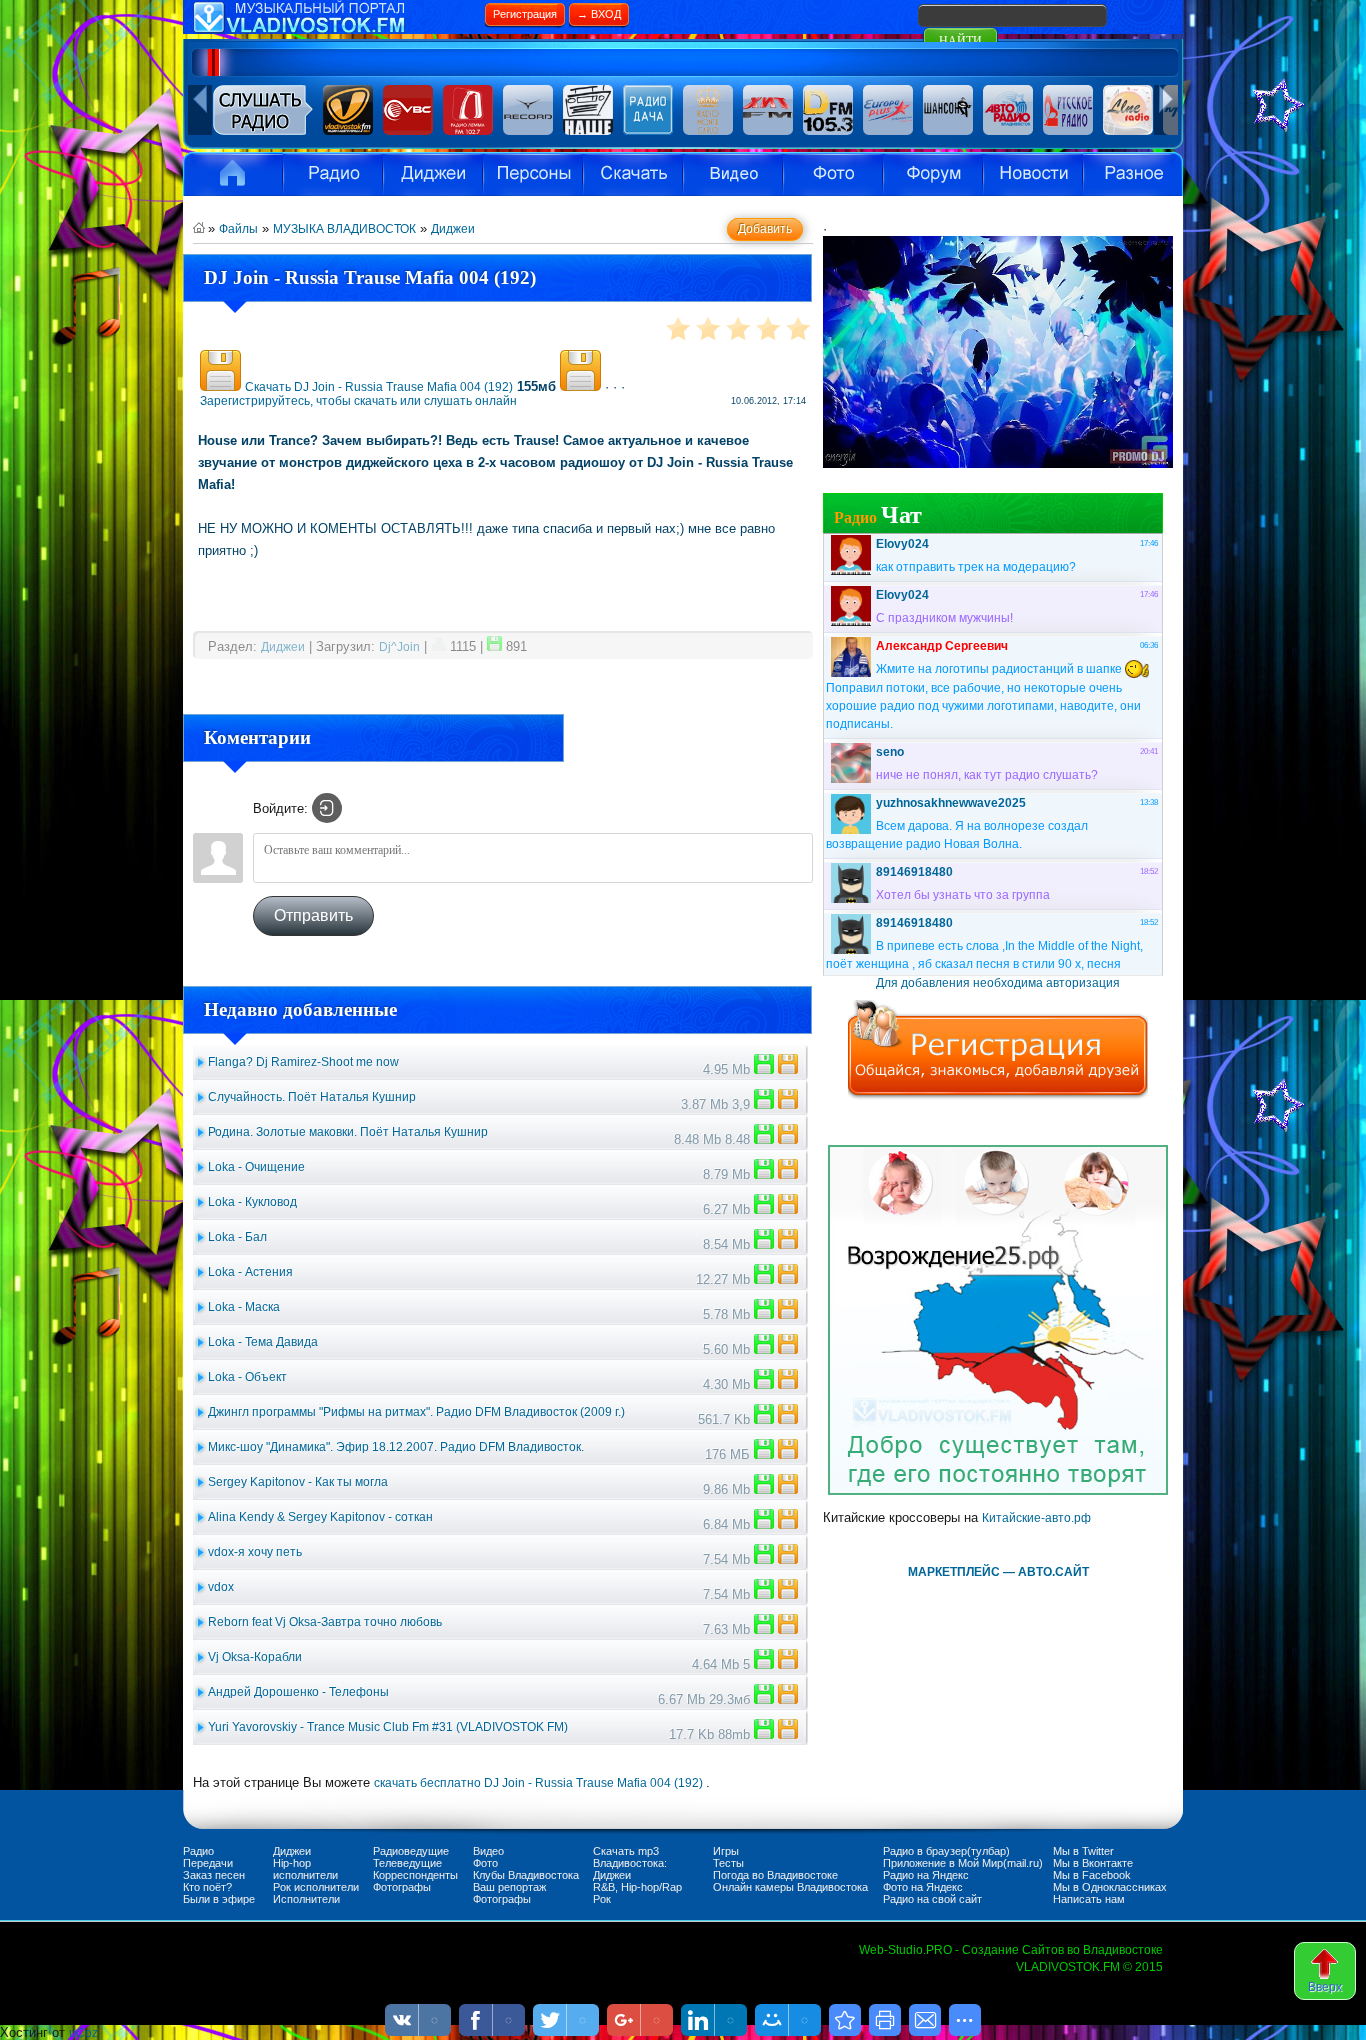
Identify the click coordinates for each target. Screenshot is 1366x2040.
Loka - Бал (237, 1237)
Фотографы (402, 1887)
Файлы (238, 229)
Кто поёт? (207, 1887)
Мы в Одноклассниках (1110, 1887)
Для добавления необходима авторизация (998, 983)
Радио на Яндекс (926, 1875)
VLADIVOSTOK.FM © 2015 (1089, 1967)
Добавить (765, 229)
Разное (1133, 174)
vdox (221, 1587)
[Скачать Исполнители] (764, 1105)
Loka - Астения (250, 1272)
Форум (933, 174)
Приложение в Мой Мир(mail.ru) (963, 1863)
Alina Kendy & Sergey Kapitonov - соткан (320, 1517)
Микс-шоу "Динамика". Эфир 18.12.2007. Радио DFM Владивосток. (396, 1447)
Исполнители (533, 174)
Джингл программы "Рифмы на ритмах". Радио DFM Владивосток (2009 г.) (416, 1412)
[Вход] (327, 808)
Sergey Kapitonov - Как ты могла (298, 1482)
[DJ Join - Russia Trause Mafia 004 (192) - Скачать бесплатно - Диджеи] (845, 2020)
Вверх (1325, 1987)
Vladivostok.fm (233, 174)
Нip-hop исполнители (305, 1869)
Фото (485, 1863)
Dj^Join (399, 647)
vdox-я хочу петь (255, 1552)
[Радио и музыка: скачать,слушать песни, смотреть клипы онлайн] (333, 30)
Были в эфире (219, 1899)
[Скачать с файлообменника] (220, 387)
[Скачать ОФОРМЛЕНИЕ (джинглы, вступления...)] (764, 1420)
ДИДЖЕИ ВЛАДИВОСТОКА (433, 174)
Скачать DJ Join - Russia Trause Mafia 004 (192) (379, 387)
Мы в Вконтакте (1093, 1863)
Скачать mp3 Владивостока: (630, 1857)
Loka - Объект (247, 1377)
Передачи (208, 1863)
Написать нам (1089, 1899)
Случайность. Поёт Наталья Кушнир (312, 1097)
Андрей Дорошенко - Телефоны (298, 1692)
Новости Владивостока (1033, 174)
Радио (333, 174)
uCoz (83, 2033)
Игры (726, 1851)
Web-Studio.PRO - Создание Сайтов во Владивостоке (1011, 1950)
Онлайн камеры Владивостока (790, 1887)
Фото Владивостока (833, 174)
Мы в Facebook (1092, 1875)
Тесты (728, 1863)
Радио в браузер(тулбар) (946, 1851)
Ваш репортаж (509, 1887)
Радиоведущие (411, 1851)
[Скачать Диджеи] (764, 1735)
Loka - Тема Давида (263, 1342)
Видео (733, 174)
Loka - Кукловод (252, 1202)
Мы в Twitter (1083, 1851)
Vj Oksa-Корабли (255, 1657)
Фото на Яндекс (923, 1887)
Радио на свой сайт (932, 1899)
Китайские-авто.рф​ (1036, 1518)
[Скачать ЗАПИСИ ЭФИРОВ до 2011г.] (764, 1455)
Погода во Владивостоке (775, 1875)
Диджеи (453, 229)
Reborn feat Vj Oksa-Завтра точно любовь (325, 1622)
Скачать (633, 174)
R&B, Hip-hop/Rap (637, 1887)
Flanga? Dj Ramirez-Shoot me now (303, 1062)
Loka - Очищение (256, 1167)
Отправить (313, 915)
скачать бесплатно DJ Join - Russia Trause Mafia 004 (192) (540, 1783)
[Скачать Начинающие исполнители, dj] (764, 1175)
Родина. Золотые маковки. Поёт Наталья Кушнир (348, 1132)
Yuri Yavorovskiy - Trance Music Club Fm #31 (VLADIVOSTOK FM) (388, 1727)
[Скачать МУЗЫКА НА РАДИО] (764, 1070)
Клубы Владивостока (526, 1875)
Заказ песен (214, 1875)
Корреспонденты (415, 1875)
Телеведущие (407, 1863)
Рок (602, 1899)
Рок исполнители (316, 1887)
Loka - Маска (244, 1307)
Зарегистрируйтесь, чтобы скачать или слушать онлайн (358, 401)
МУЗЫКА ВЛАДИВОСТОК (344, 229)
